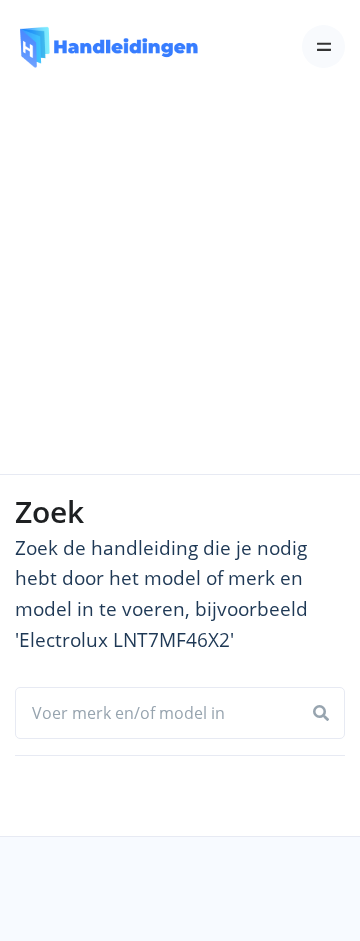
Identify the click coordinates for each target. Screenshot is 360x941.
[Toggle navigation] (323, 46)
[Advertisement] (180, 284)
